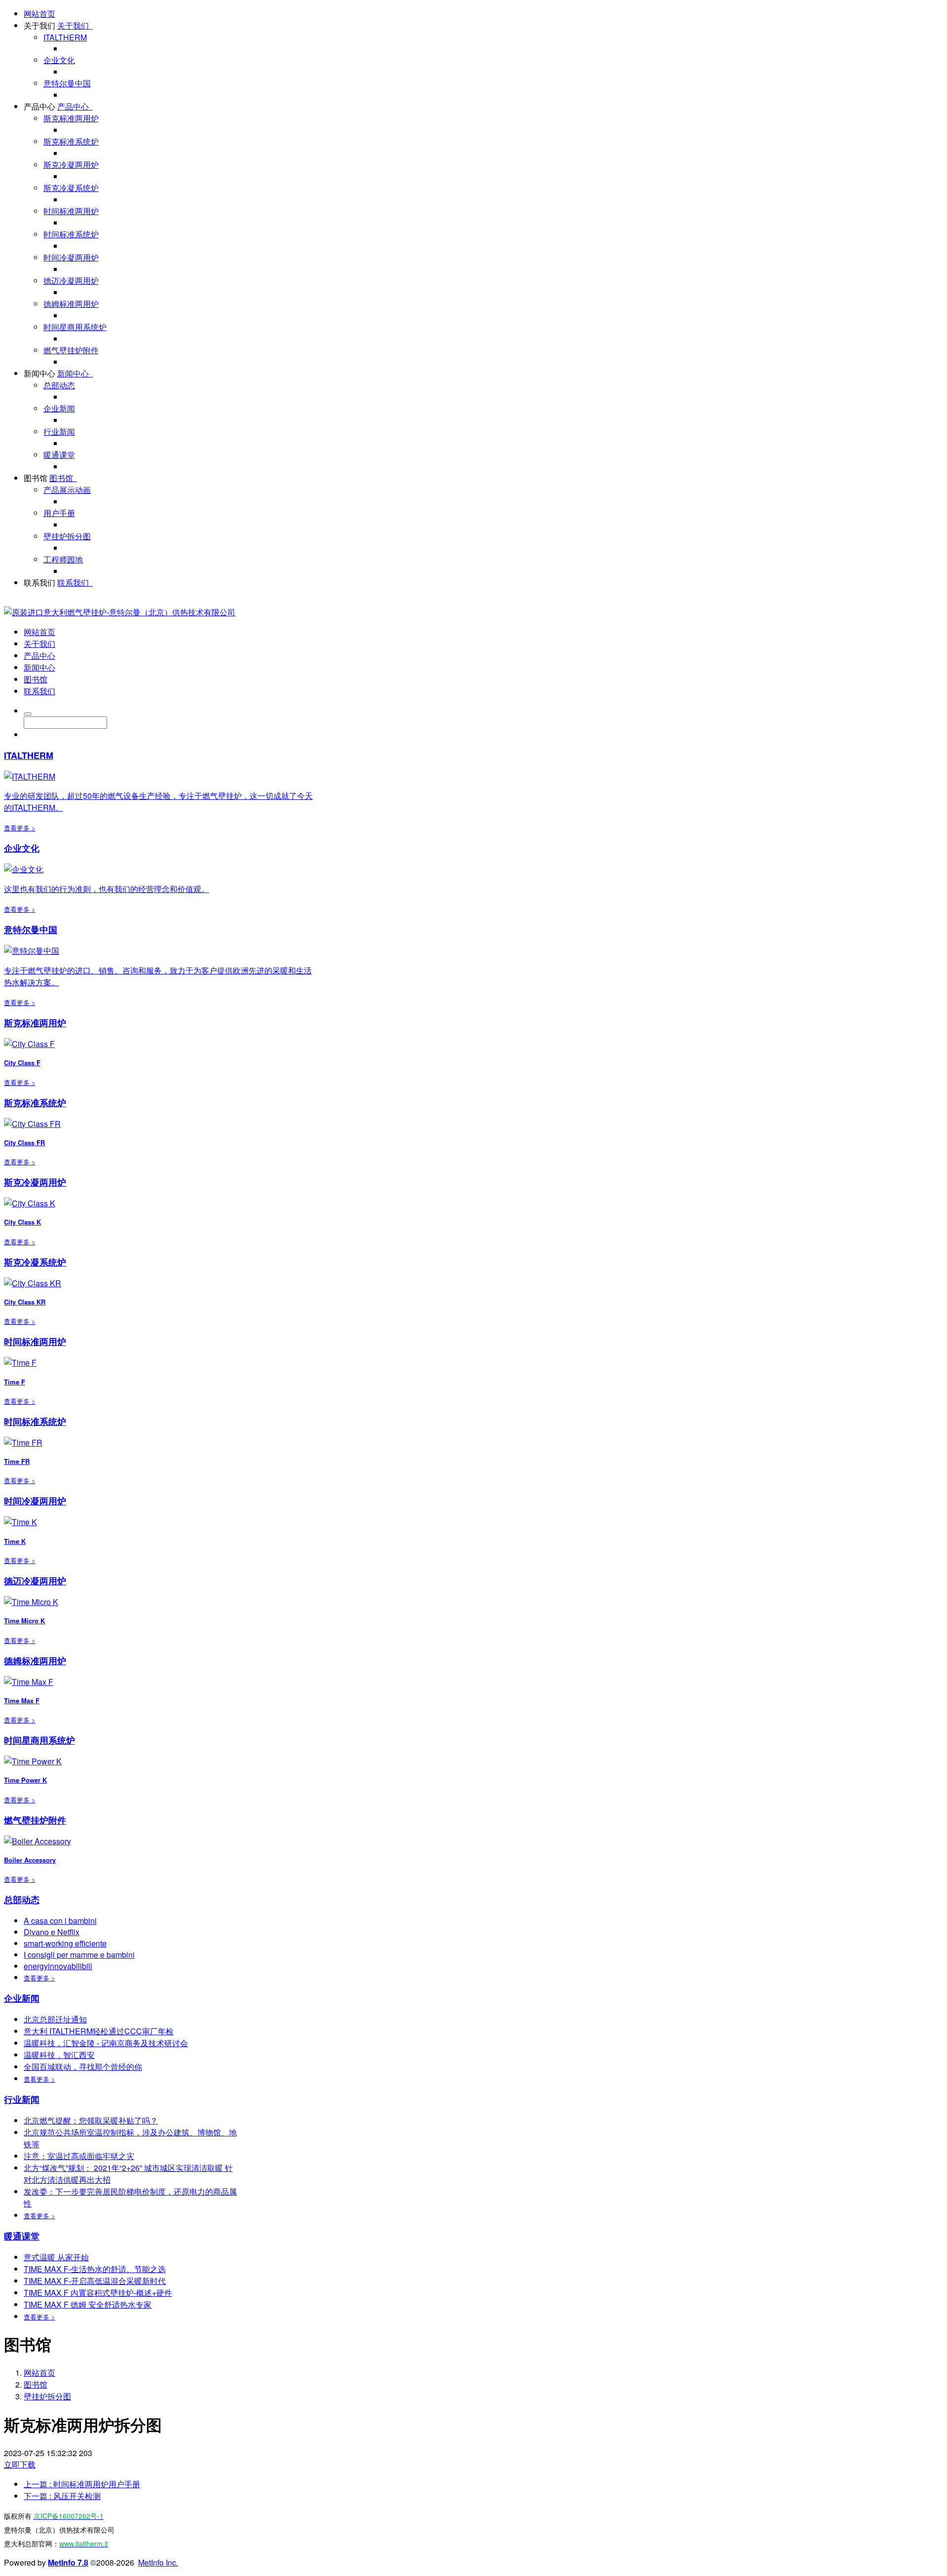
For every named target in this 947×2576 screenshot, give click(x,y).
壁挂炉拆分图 (67, 536)
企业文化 (59, 60)
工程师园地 (63, 559)
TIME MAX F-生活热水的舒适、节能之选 (95, 2269)
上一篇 (82, 2484)
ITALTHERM (65, 37)
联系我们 (39, 582)
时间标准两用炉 (71, 211)
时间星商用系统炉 (75, 327)
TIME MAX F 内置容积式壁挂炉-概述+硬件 (98, 2293)
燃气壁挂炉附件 (71, 350)
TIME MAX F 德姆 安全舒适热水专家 (88, 2304)
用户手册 (59, 513)
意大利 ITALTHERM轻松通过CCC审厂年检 (99, 2031)
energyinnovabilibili (58, 1966)
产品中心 (39, 106)
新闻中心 (39, 373)
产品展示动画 (67, 490)
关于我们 (39, 25)
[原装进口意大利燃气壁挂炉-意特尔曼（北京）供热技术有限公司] (120, 612)
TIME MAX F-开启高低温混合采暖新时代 (95, 2281)
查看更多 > (20, 828)
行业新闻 (59, 431)
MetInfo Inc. (158, 2562)
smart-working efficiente (65, 1943)
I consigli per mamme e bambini (79, 1955)
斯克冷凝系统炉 (71, 188)
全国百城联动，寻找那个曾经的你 (83, 2067)
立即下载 (20, 2464)
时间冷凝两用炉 (71, 257)
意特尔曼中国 (67, 83)
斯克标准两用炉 (71, 118)
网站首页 (39, 14)
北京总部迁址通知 (55, 2019)
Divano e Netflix (52, 1932)
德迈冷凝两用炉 (71, 280)
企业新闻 (59, 408)
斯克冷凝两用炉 (71, 165)
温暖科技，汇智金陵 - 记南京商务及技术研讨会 (106, 2043)
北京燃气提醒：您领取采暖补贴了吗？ (91, 2120)
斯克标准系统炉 (71, 141)
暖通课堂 (59, 455)
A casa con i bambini (60, 1921)
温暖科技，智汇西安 (59, 2055)
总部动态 (59, 385)
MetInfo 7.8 (68, 2562)
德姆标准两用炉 (71, 304)
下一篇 (62, 2496)
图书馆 (36, 478)
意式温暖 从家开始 (56, 2257)
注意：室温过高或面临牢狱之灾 (79, 2156)
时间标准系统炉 (71, 234)
